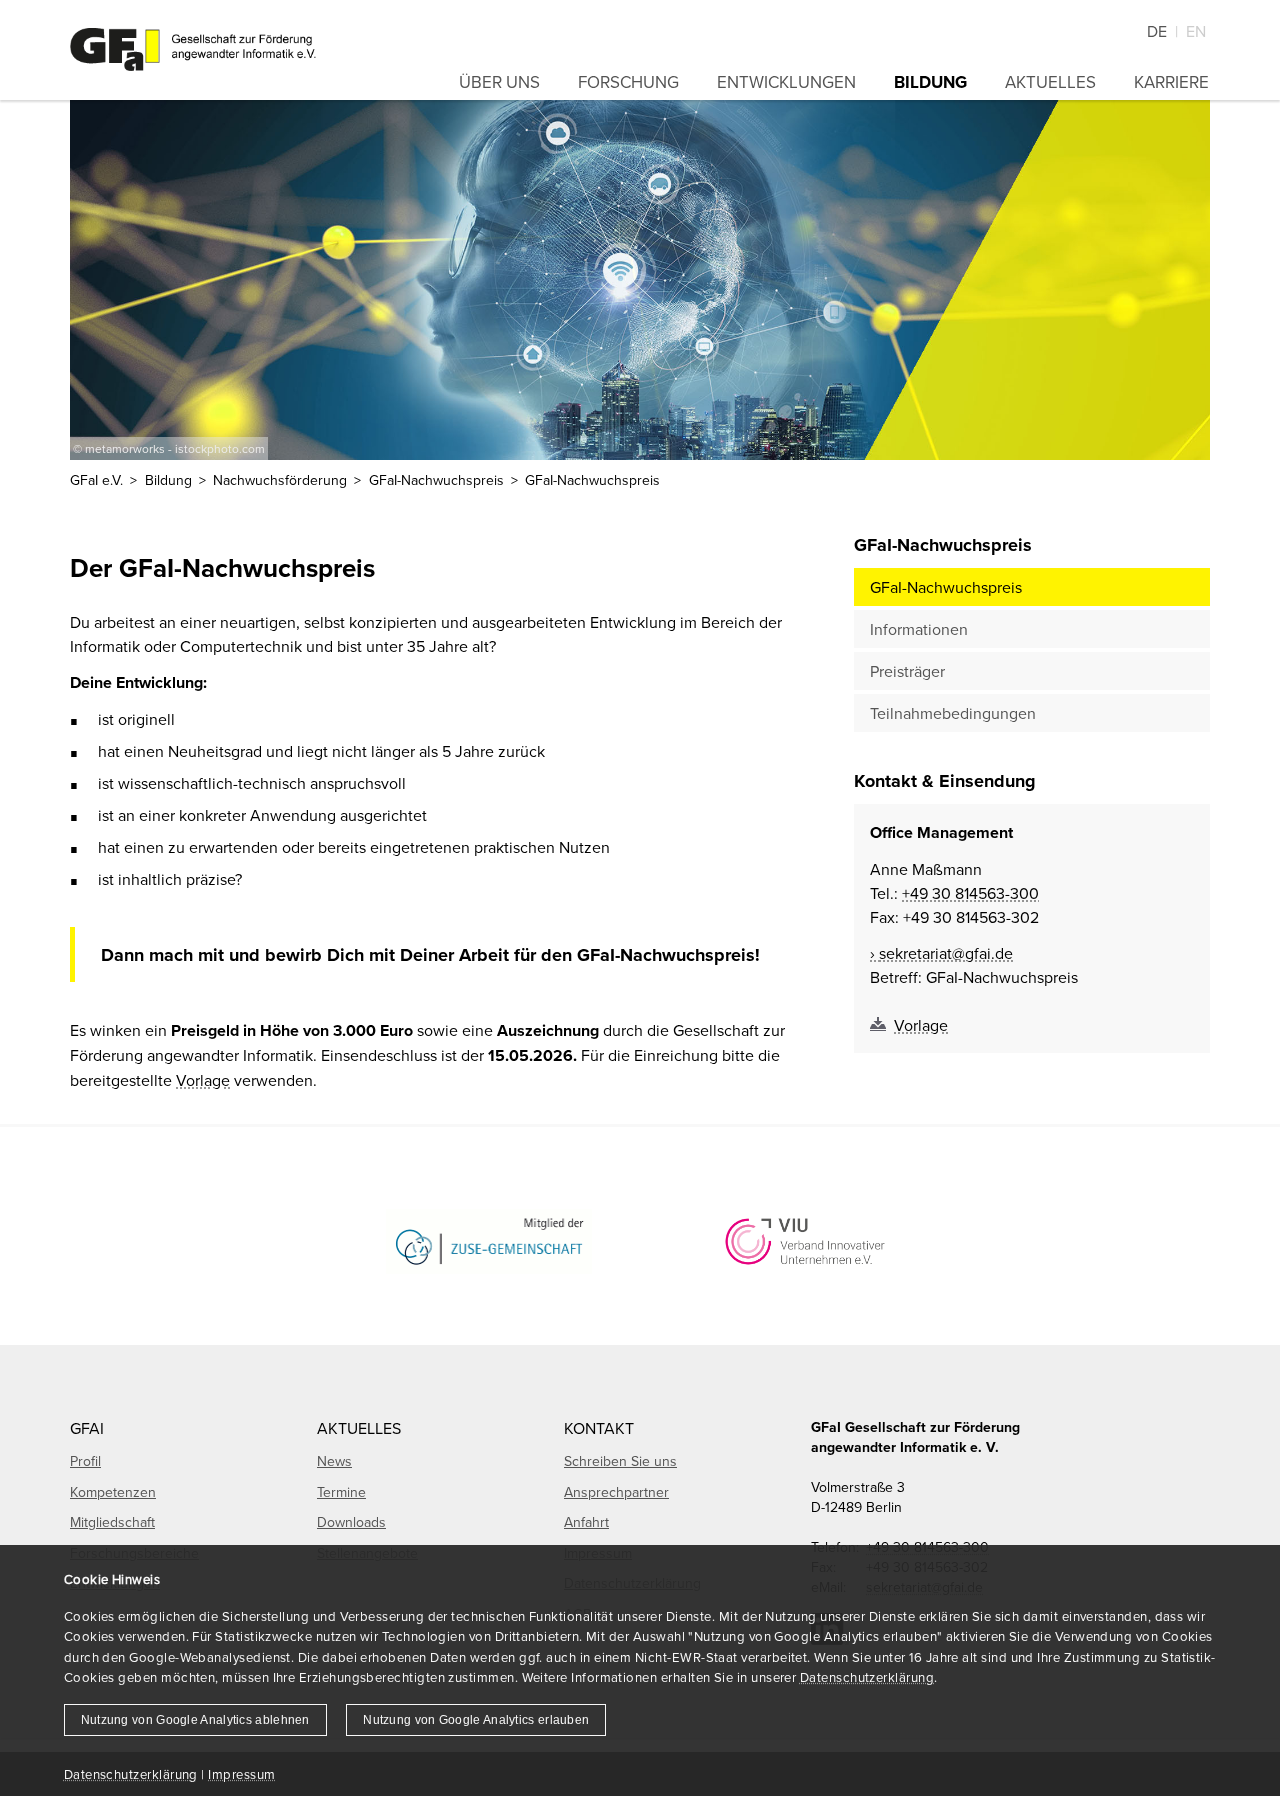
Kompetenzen (113, 1492)
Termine (341, 1492)
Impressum (241, 1774)
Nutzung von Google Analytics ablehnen (195, 1720)
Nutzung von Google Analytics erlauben (476, 1720)
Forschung (628, 82)
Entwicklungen (786, 82)
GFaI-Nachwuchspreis (946, 587)
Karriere (1171, 82)
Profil (85, 1461)
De (1157, 31)
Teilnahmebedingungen (953, 713)
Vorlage (203, 1080)
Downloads (351, 1522)
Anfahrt (586, 1522)
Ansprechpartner (616, 1492)
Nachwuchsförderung (280, 480)
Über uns (499, 82)
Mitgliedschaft (112, 1522)
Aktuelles (1050, 82)
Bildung (930, 82)
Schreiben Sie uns (620, 1461)
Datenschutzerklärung (867, 1677)
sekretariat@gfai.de (946, 953)
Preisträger (907, 671)
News (334, 1461)
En (1196, 31)
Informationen (919, 629)
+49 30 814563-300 (970, 893)
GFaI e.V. (96, 480)
